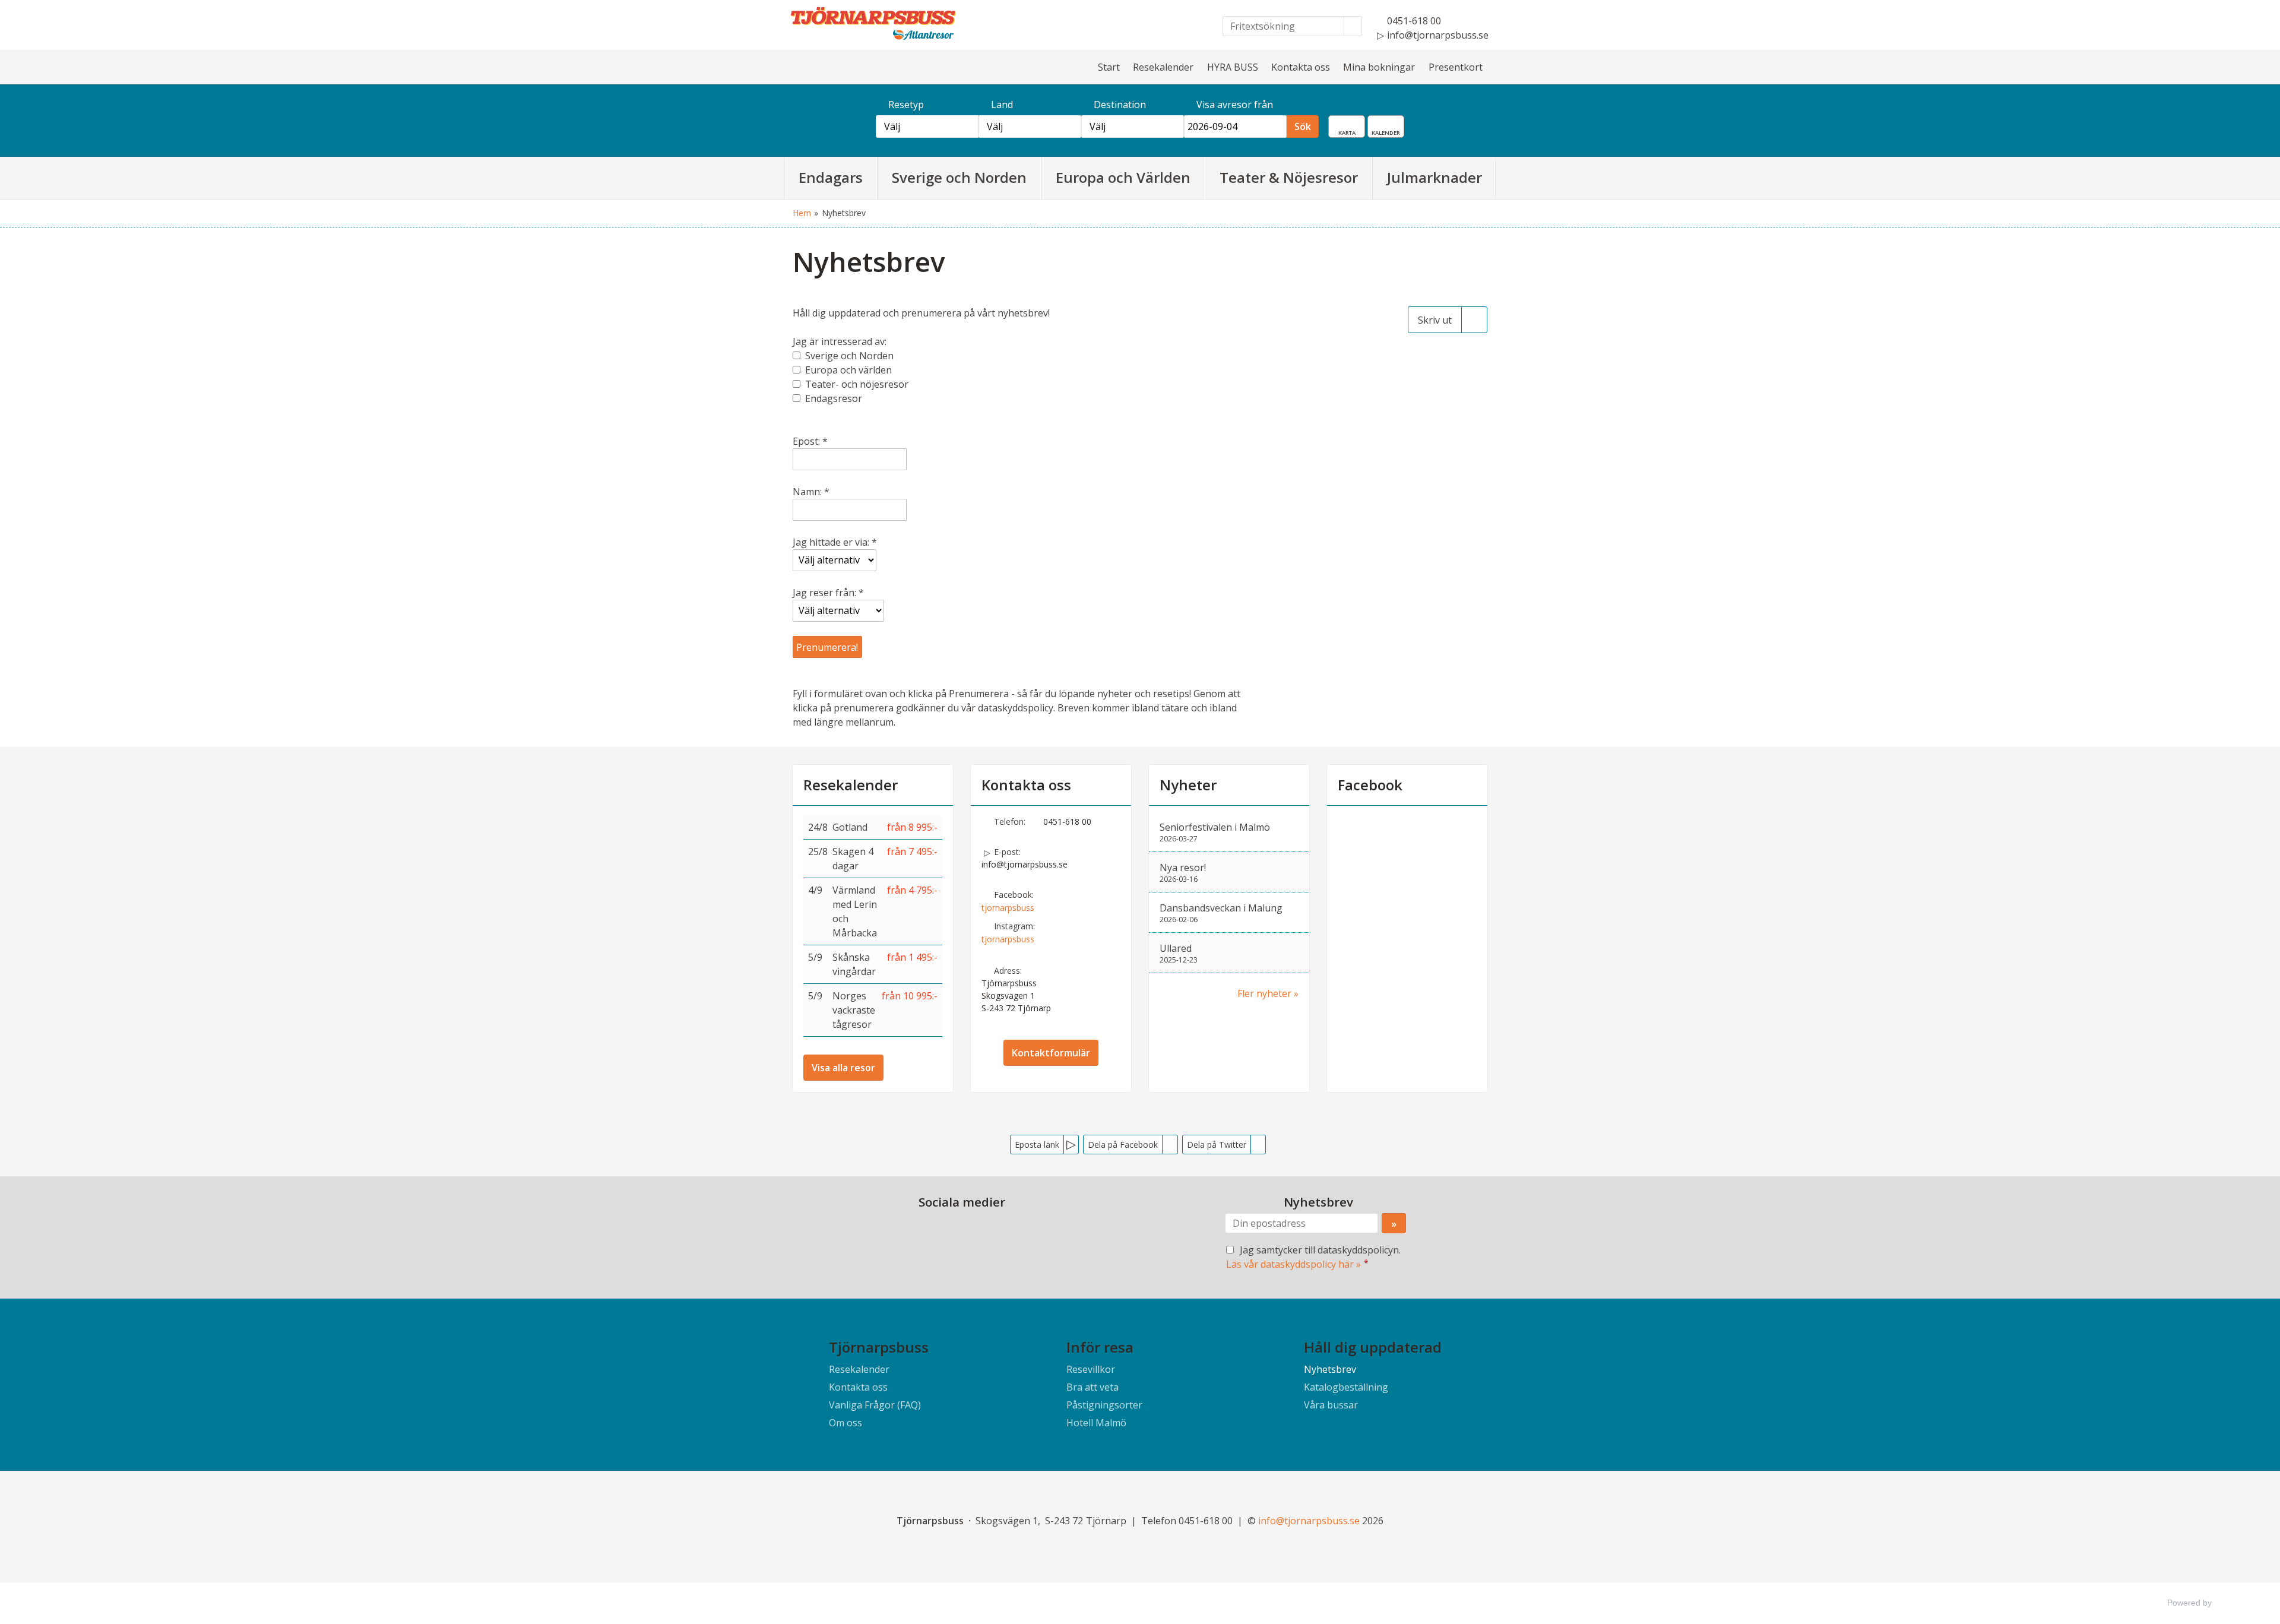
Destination (1120, 105)
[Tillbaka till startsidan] (891, 23)
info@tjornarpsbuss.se (1025, 864)
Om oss (845, 1423)
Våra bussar (1331, 1405)
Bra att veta (1092, 1387)
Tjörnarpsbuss (879, 1347)
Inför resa (1100, 1347)
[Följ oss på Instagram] (974, 1229)
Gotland (850, 827)
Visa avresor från (1235, 105)
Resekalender (1163, 67)
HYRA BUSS (1233, 67)
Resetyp (906, 105)
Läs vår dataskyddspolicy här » (1293, 1264)
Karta (1356, 124)
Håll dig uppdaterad (1373, 1347)
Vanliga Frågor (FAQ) (875, 1405)
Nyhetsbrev (1330, 1369)
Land (1002, 105)
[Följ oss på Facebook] (950, 1229)
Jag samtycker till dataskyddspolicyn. (1313, 1257)
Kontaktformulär (1051, 1053)
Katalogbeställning (1346, 1387)
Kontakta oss (1301, 67)
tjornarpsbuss (1008, 908)
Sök (1303, 126)
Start (1109, 67)
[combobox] (927, 126)
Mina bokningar (1379, 67)
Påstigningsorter (1104, 1405)
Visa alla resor (843, 1068)
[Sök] (1353, 26)
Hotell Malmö (1096, 1423)
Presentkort (1456, 67)
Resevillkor (1091, 1369)
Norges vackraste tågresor (854, 1010)
